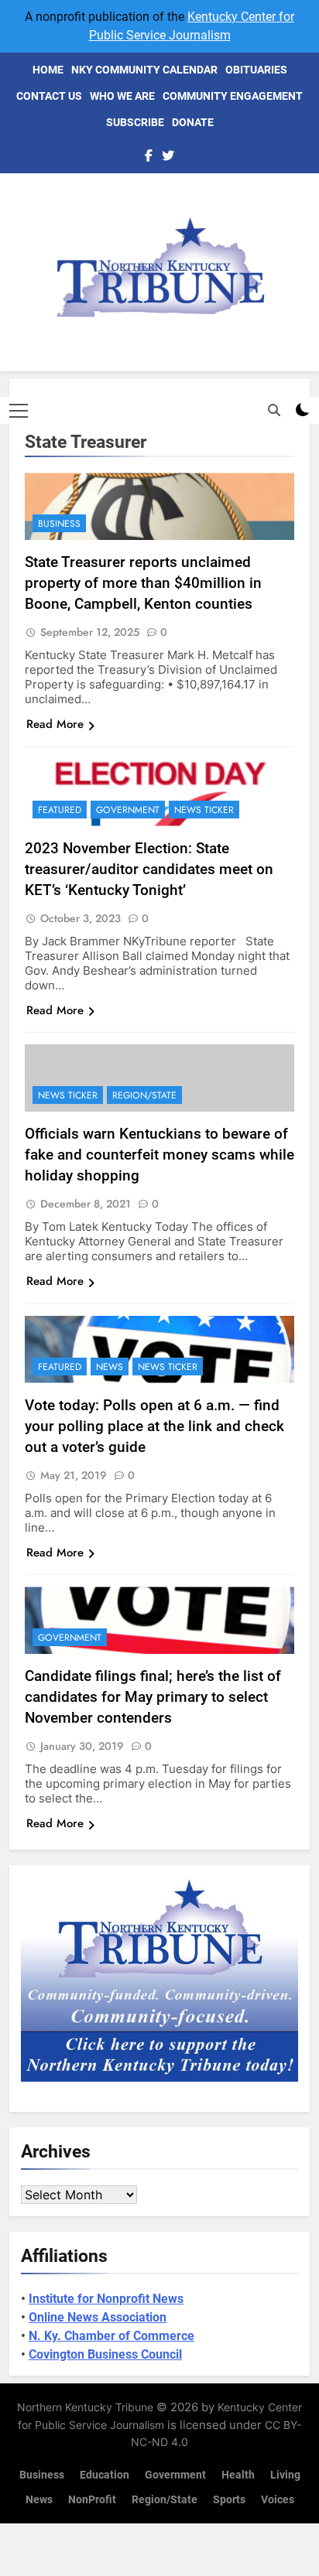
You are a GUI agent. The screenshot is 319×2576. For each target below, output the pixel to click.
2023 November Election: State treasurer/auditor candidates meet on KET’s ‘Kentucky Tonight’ (149, 869)
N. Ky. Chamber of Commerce (111, 2336)
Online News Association (98, 2317)
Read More (55, 724)
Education (105, 2475)
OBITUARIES (256, 70)
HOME (48, 70)
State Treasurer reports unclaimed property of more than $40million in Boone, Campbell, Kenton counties (143, 583)
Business (59, 524)
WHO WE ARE (122, 96)
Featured (60, 810)
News (110, 1367)
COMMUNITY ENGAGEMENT (233, 96)
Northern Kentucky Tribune (85, 2407)
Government (128, 810)
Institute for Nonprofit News (106, 2299)
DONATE (193, 122)
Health (238, 2475)
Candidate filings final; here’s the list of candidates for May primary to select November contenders (153, 1697)
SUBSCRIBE (135, 122)
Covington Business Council (105, 2354)
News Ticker (204, 810)
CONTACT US (49, 96)
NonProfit (92, 2500)
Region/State (144, 1095)
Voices (278, 2500)
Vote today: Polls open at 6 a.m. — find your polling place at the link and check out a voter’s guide (154, 1426)
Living (285, 2475)
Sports (229, 2500)
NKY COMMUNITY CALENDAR (144, 70)
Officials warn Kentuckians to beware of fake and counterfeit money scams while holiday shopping (159, 1155)
